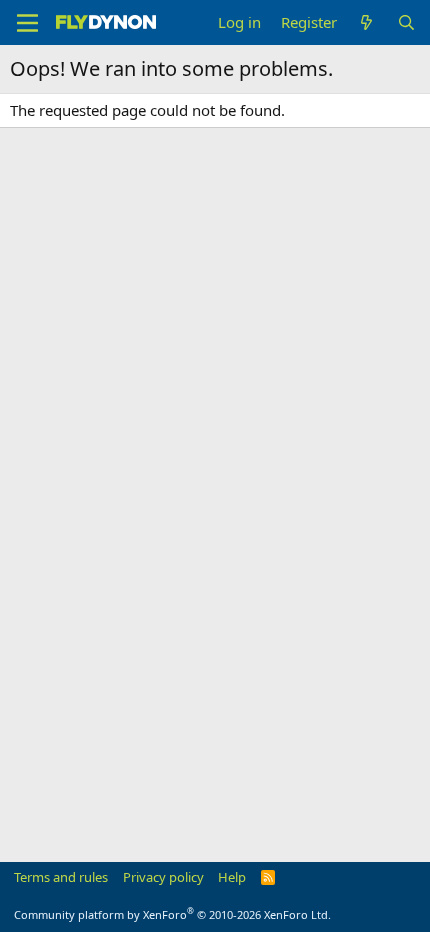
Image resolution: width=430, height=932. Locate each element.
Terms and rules (61, 877)
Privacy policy (163, 877)
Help (232, 877)
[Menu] (27, 23)
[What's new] (366, 22)
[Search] (406, 22)
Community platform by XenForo (172, 914)
